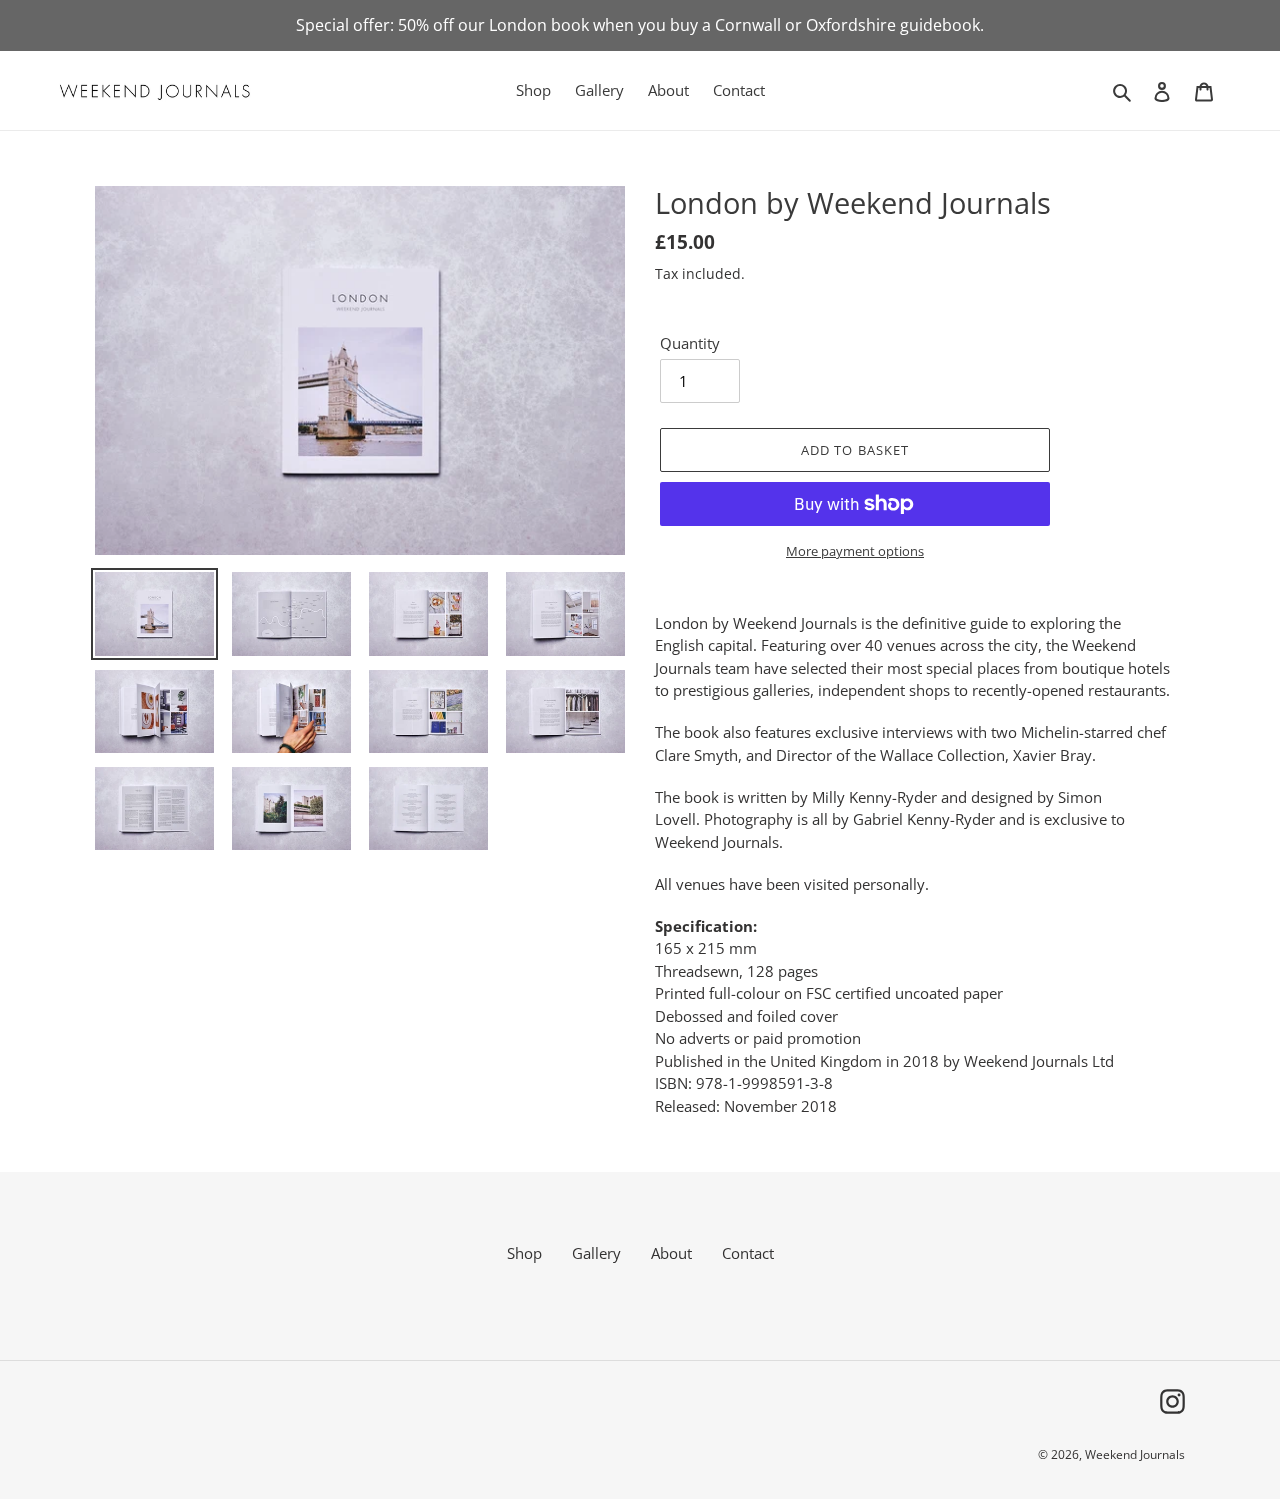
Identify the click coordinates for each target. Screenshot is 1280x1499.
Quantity (690, 343)
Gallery (596, 1253)
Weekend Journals (1135, 1454)
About (671, 1253)
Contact (748, 1253)
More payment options (855, 551)
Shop (524, 1253)
